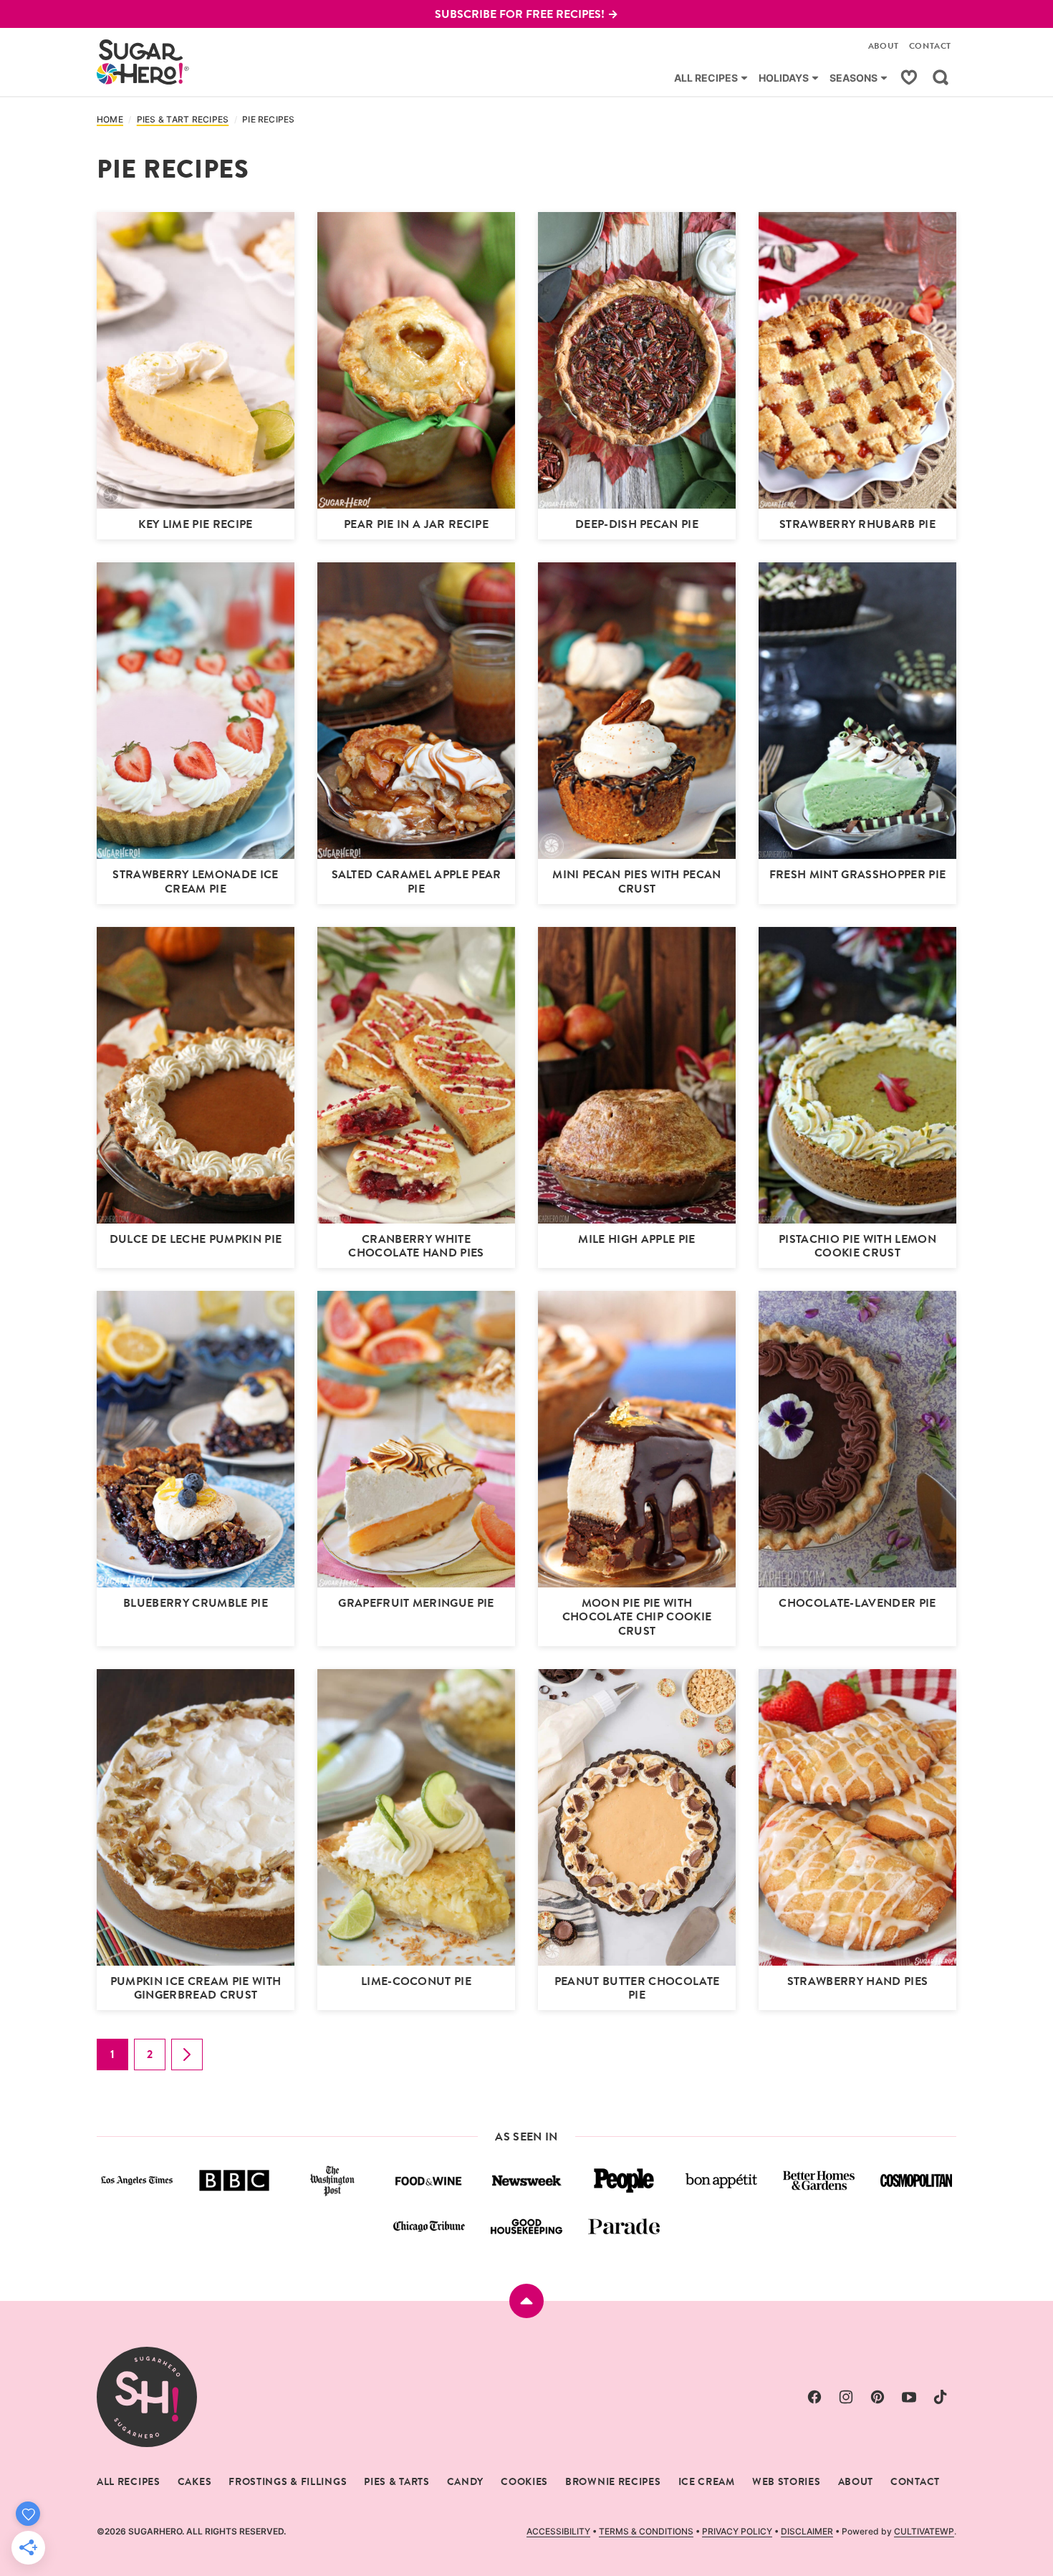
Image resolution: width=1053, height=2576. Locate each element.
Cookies (524, 2481)
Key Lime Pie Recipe (195, 524)
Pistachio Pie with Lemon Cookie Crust (857, 1246)
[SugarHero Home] (143, 62)
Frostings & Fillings (288, 2481)
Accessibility (558, 2531)
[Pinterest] (877, 2397)
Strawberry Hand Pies (857, 1981)
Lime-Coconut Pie (416, 1981)
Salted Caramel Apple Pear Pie (417, 881)
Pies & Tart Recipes (183, 120)
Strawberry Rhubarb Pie (857, 524)
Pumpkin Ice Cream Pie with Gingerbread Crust (196, 1988)
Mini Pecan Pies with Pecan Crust (636, 881)
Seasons (854, 78)
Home (110, 120)
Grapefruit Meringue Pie (416, 1603)
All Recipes (706, 78)
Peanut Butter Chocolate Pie (637, 1988)
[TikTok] (941, 2397)
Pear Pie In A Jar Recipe (416, 524)
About (884, 46)
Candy (466, 2481)
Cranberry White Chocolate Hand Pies (416, 1246)
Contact (930, 46)
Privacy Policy (737, 2531)
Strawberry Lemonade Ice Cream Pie (195, 881)
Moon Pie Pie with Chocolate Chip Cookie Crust (637, 1616)
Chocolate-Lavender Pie (857, 1603)
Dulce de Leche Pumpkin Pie (196, 1239)
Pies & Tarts (396, 2481)
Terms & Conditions (646, 2531)
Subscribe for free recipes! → (526, 14)
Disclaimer (807, 2531)
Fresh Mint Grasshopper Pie (857, 874)
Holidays (784, 78)
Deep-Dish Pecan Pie (637, 524)
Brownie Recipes (613, 2481)
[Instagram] (846, 2397)
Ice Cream (707, 2481)
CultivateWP (924, 2531)
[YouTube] (909, 2397)
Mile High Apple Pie (636, 1239)
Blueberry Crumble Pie (196, 1603)
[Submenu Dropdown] (744, 78)
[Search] (941, 77)
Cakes (195, 2481)
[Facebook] (814, 2397)
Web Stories (787, 2481)
